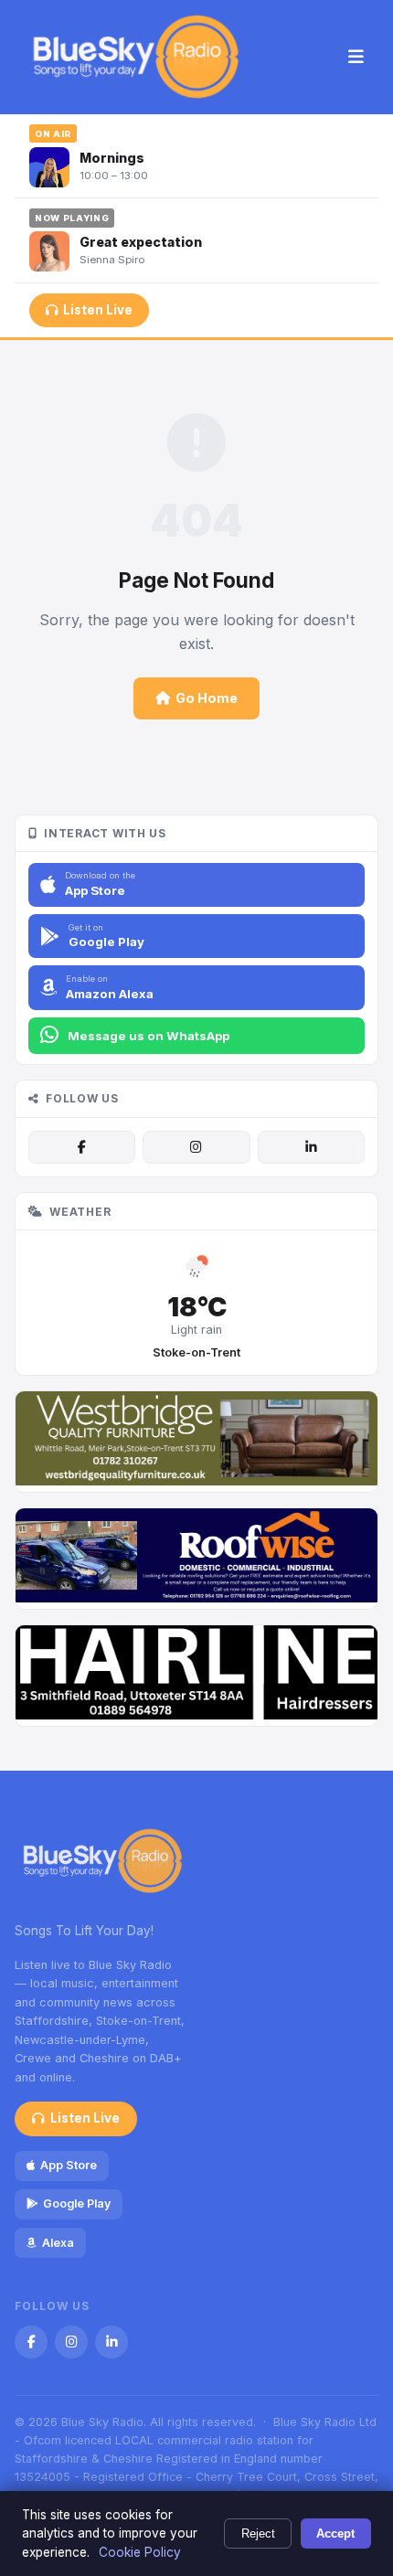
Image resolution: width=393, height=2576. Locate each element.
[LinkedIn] (311, 1147)
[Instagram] (196, 1147)
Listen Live (98, 310)
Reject (258, 2533)
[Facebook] (82, 1147)
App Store (69, 2165)
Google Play (77, 2203)
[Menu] (356, 58)
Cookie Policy (140, 2552)
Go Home (207, 698)
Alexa (58, 2243)
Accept (335, 2533)
